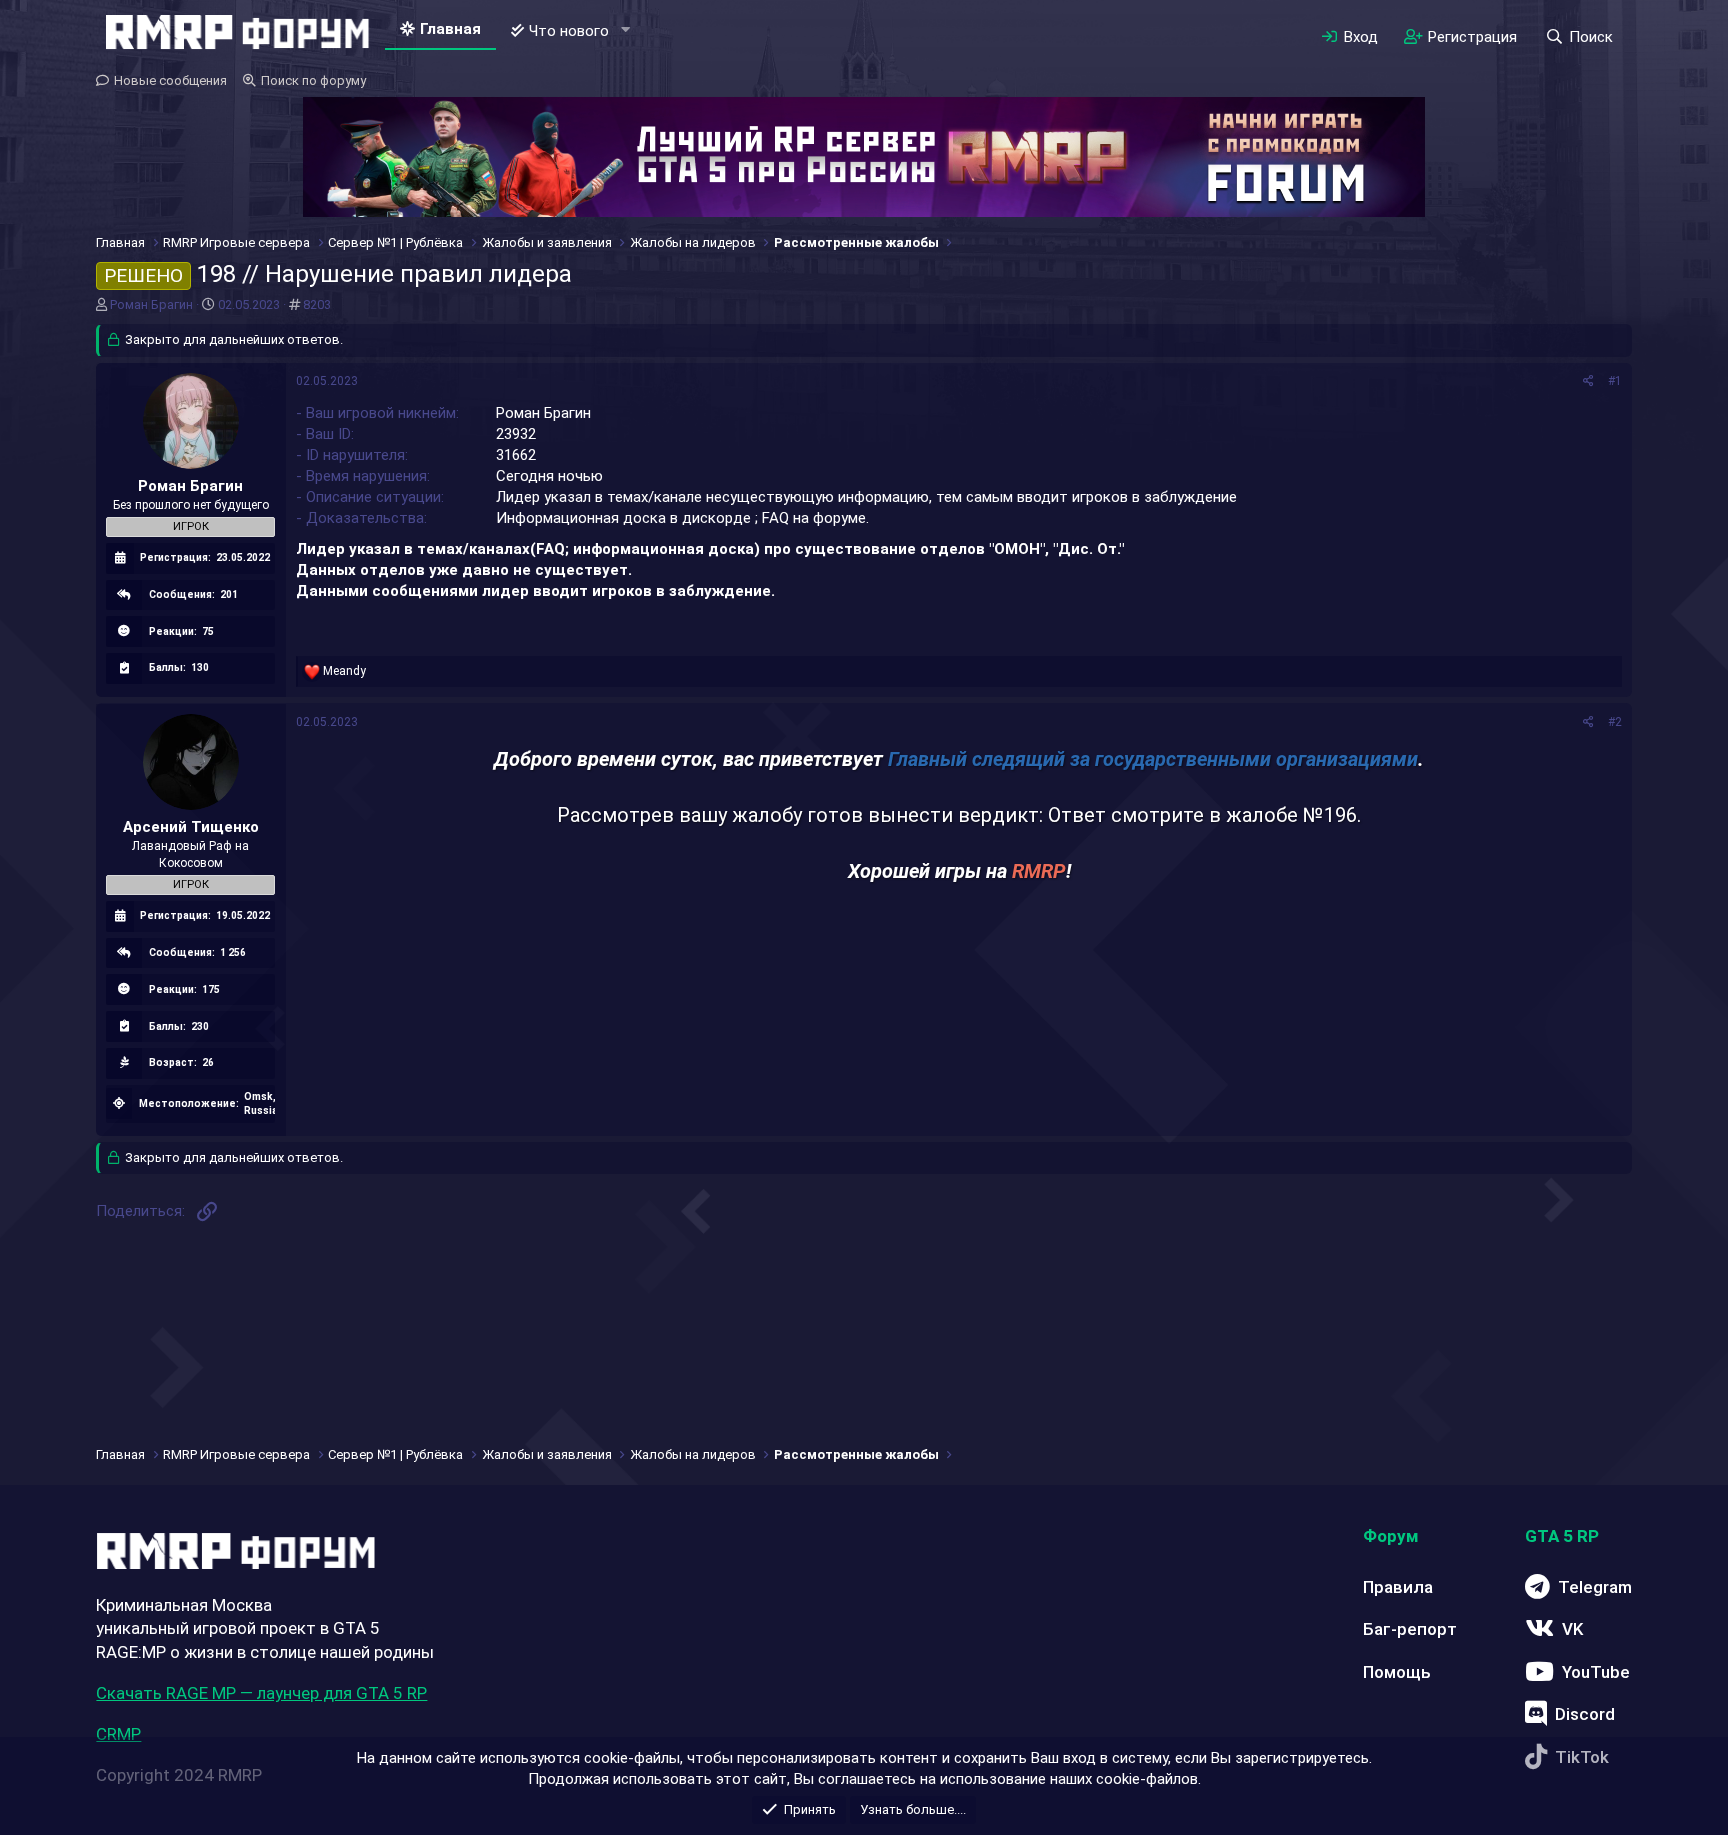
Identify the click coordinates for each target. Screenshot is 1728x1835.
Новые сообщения (170, 80)
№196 (1330, 815)
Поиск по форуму (313, 80)
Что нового (569, 31)
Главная (450, 29)
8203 (317, 304)
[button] (625, 30)
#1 (1615, 381)
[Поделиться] (1588, 381)
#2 (1615, 722)
